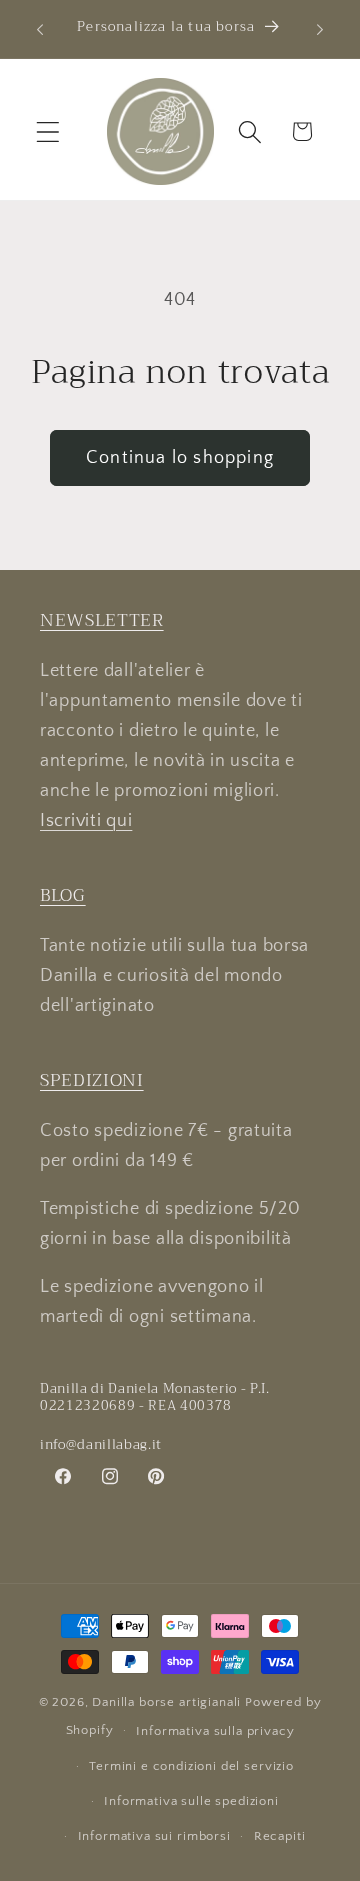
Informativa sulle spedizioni (191, 1801)
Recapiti (280, 1836)
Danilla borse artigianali (168, 1702)
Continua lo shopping (180, 458)
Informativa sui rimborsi (154, 1836)
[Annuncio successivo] (320, 29)
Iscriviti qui (86, 821)
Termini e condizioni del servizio (191, 1766)
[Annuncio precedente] (40, 29)
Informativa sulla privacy (215, 1731)
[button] (48, 131)
